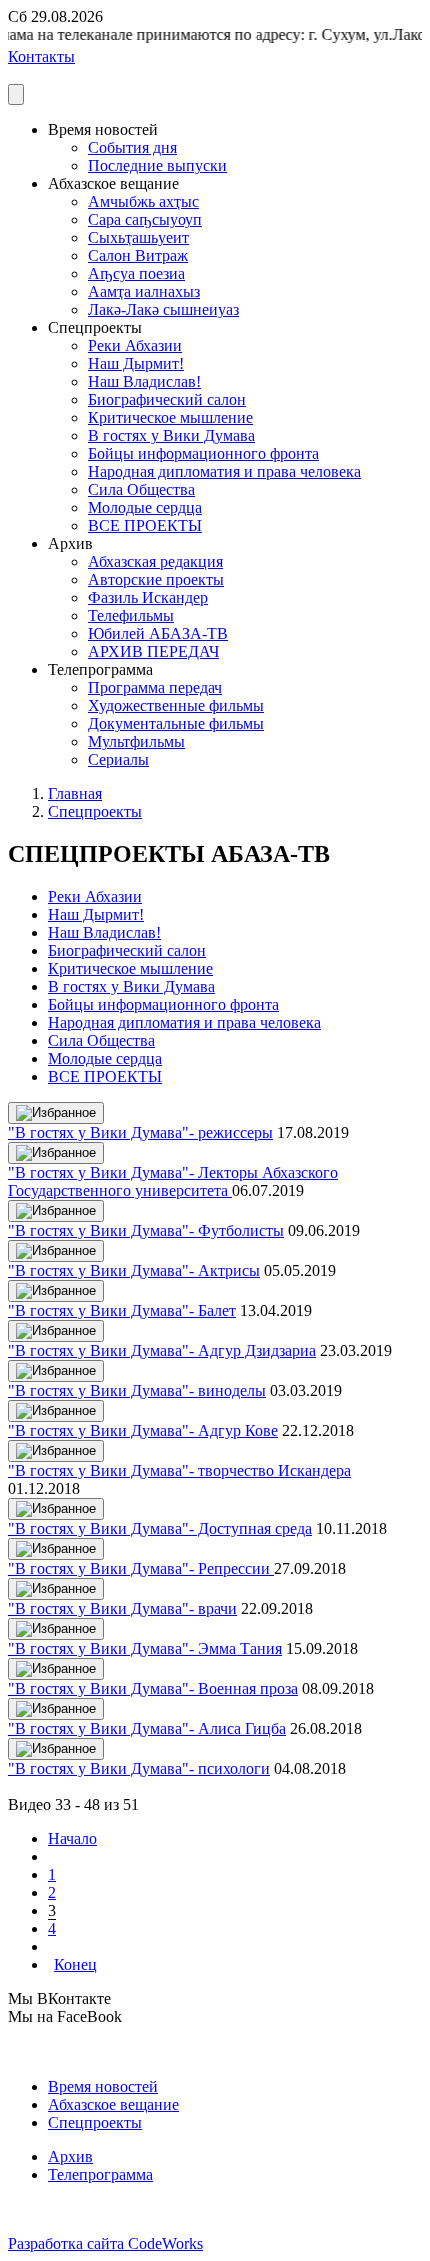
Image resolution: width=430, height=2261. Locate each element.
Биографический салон (167, 399)
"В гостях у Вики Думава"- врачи (122, 1608)
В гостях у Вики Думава (171, 435)
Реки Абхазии (135, 345)
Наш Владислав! (144, 381)
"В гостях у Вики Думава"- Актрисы (134, 1270)
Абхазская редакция (155, 561)
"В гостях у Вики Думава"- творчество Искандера (179, 1470)
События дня (132, 147)
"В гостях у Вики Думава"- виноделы (137, 1390)
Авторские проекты (156, 579)
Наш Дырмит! (136, 363)
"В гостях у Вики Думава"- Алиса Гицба (147, 1728)
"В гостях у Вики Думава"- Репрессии (141, 1568)
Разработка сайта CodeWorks (105, 2243)
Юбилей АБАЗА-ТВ (158, 633)
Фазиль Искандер (148, 597)
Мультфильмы (136, 741)
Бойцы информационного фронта (203, 453)
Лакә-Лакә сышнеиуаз (163, 309)
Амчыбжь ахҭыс (143, 201)
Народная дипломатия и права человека (224, 471)
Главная (75, 793)
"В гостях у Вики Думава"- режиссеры (140, 1132)
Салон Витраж (138, 255)
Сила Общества (141, 489)
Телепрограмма (100, 2174)
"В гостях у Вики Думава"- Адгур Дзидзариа (162, 1350)
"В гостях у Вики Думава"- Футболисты (146, 1230)
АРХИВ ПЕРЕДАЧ (153, 651)
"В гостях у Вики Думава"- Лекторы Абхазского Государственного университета (173, 1181)
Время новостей (103, 2086)
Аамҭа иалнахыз (144, 291)
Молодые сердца (145, 507)
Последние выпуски (157, 165)
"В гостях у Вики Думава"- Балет (122, 1310)
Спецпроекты (95, 811)
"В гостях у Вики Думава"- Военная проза (153, 1688)
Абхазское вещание (113, 2104)
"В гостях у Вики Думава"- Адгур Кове (143, 1430)
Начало (72, 1838)
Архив (70, 2156)
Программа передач (155, 687)
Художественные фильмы (176, 705)
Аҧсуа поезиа (136, 273)
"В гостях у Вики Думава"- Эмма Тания (145, 1648)
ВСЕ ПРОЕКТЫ (145, 525)
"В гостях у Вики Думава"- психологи (139, 1768)
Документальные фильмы (176, 723)
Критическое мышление (170, 417)
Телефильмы (131, 615)
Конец (75, 1964)
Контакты (41, 56)
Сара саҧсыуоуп (145, 219)
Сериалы (118, 759)
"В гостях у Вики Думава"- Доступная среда (160, 1528)
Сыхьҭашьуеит (138, 237)
